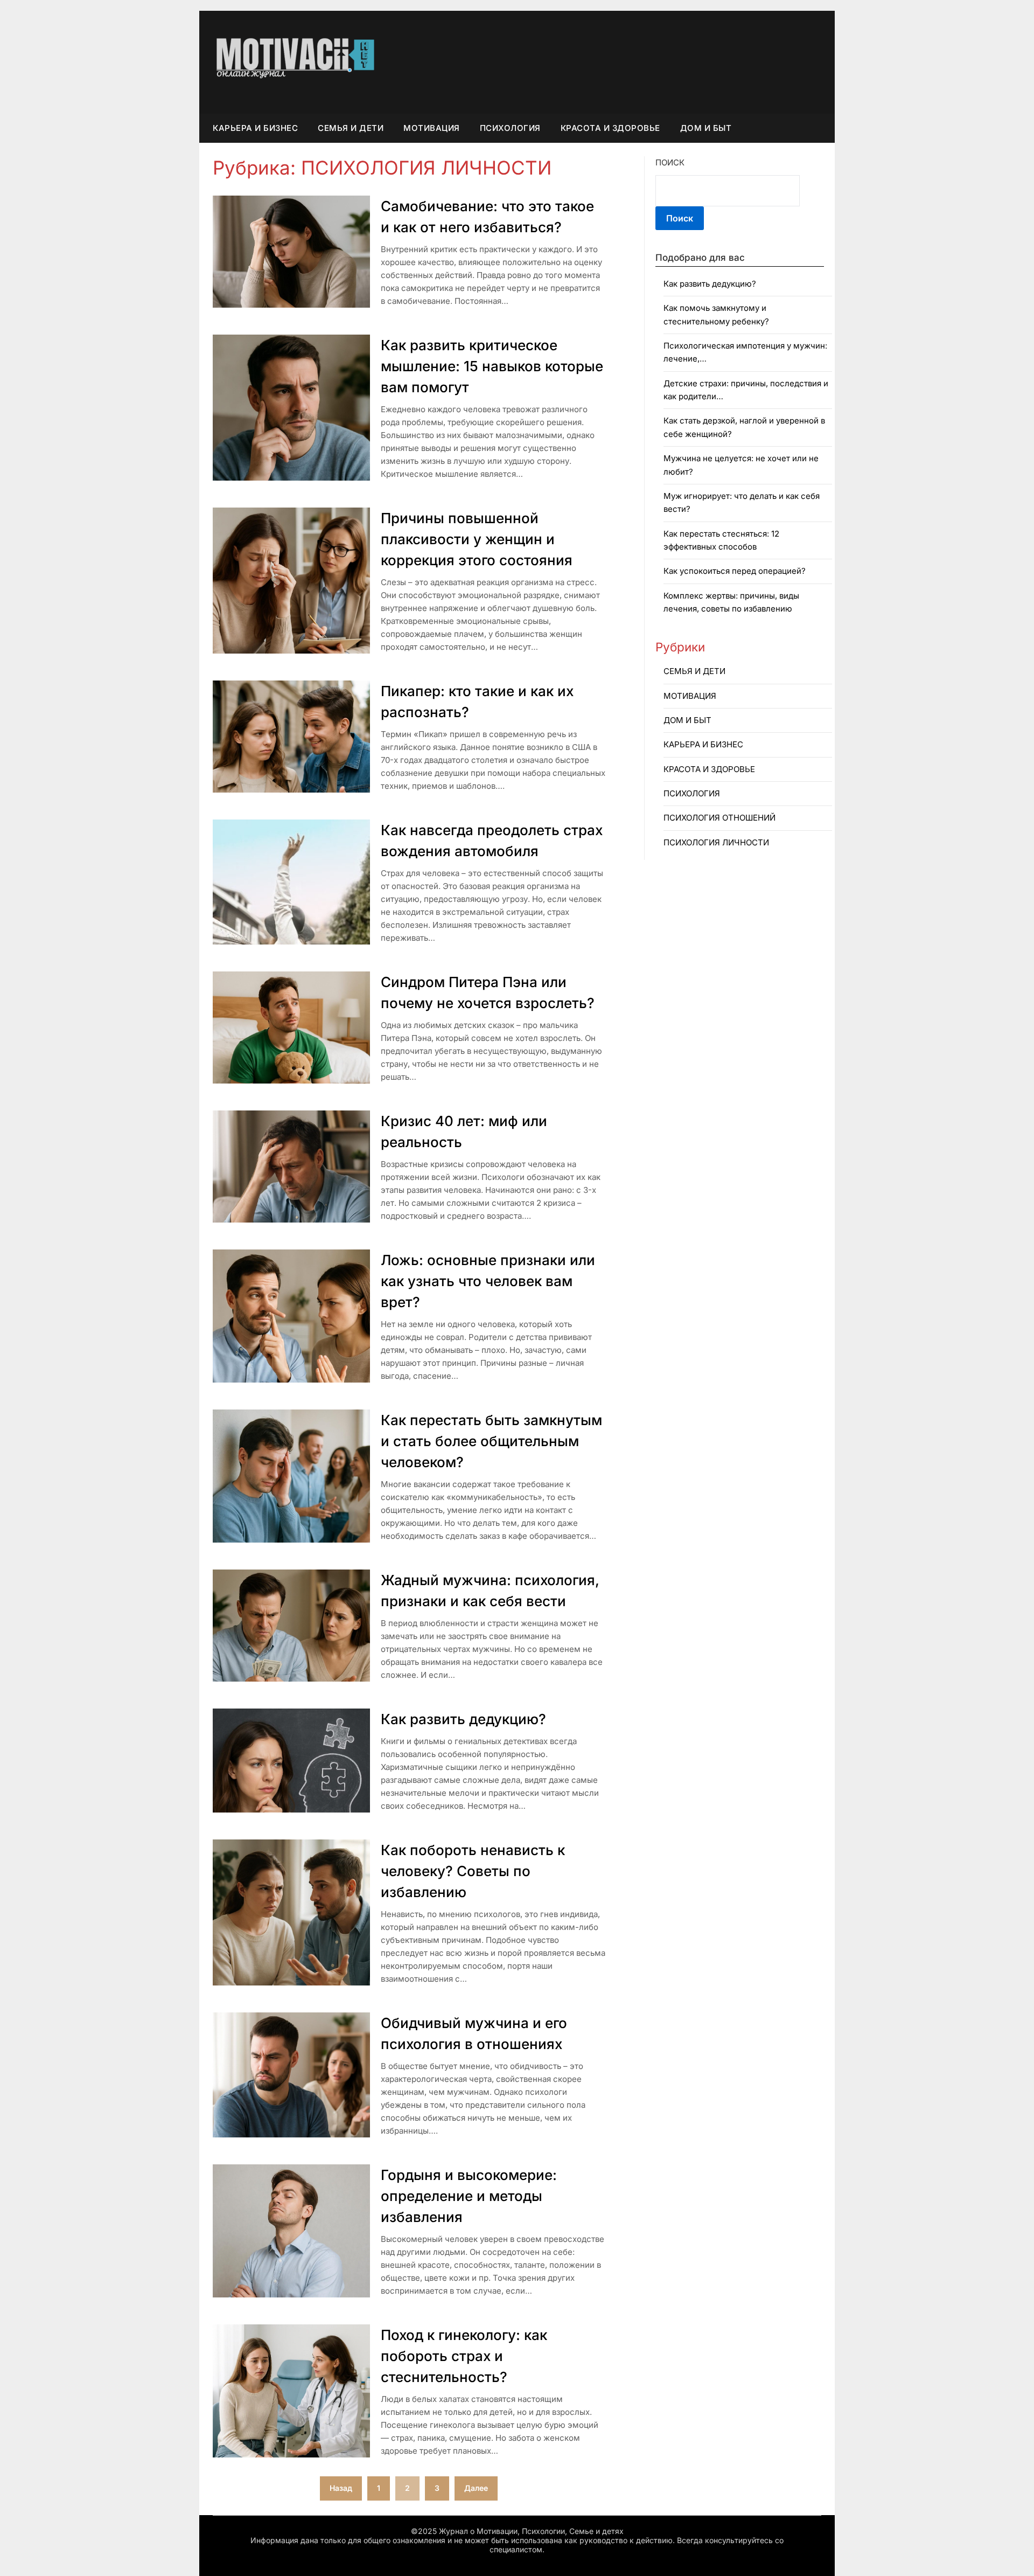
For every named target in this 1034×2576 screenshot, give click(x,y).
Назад (341, 2488)
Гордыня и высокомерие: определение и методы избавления (469, 2196)
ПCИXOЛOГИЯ (510, 128)
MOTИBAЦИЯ (432, 128)
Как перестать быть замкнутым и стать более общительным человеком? (491, 1441)
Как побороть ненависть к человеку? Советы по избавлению (473, 1871)
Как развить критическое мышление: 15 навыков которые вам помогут (492, 366)
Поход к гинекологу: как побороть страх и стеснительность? (464, 2356)
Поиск (670, 162)
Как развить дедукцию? (463, 1719)
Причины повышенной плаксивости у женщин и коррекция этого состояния (477, 539)
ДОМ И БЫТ (706, 128)
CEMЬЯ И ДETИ (351, 128)
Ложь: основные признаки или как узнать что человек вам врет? (488, 1281)
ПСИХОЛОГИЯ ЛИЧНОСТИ (716, 842)
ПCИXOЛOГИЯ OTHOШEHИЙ (719, 818)
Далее (476, 2488)
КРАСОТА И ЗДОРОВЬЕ (610, 128)
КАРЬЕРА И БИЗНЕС (255, 128)
